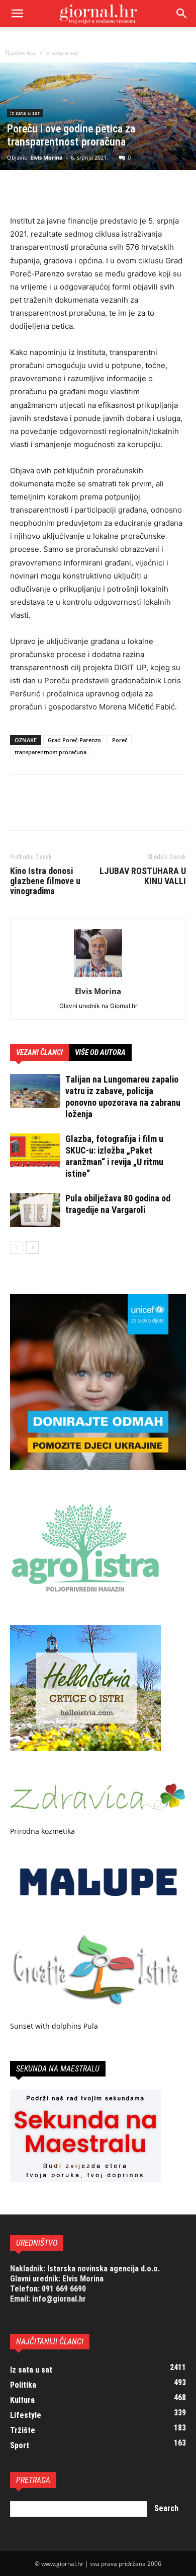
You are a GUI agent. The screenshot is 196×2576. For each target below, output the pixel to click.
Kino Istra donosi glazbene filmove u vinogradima (45, 881)
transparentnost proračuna (51, 752)
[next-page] (32, 1247)
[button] (182, 14)
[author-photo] (98, 977)
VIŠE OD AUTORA (100, 1052)
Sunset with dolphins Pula (54, 2026)
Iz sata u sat (62, 53)
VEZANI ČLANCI (39, 1052)
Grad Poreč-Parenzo (74, 740)
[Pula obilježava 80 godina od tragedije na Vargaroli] (35, 1210)
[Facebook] (20, 191)
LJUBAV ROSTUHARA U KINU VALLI (143, 876)
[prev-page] (16, 1247)
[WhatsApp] (89, 191)
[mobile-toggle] (17, 14)
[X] (43, 191)
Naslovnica (20, 53)
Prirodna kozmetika (42, 1831)
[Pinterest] (66, 191)
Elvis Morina (46, 157)
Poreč (120, 740)
